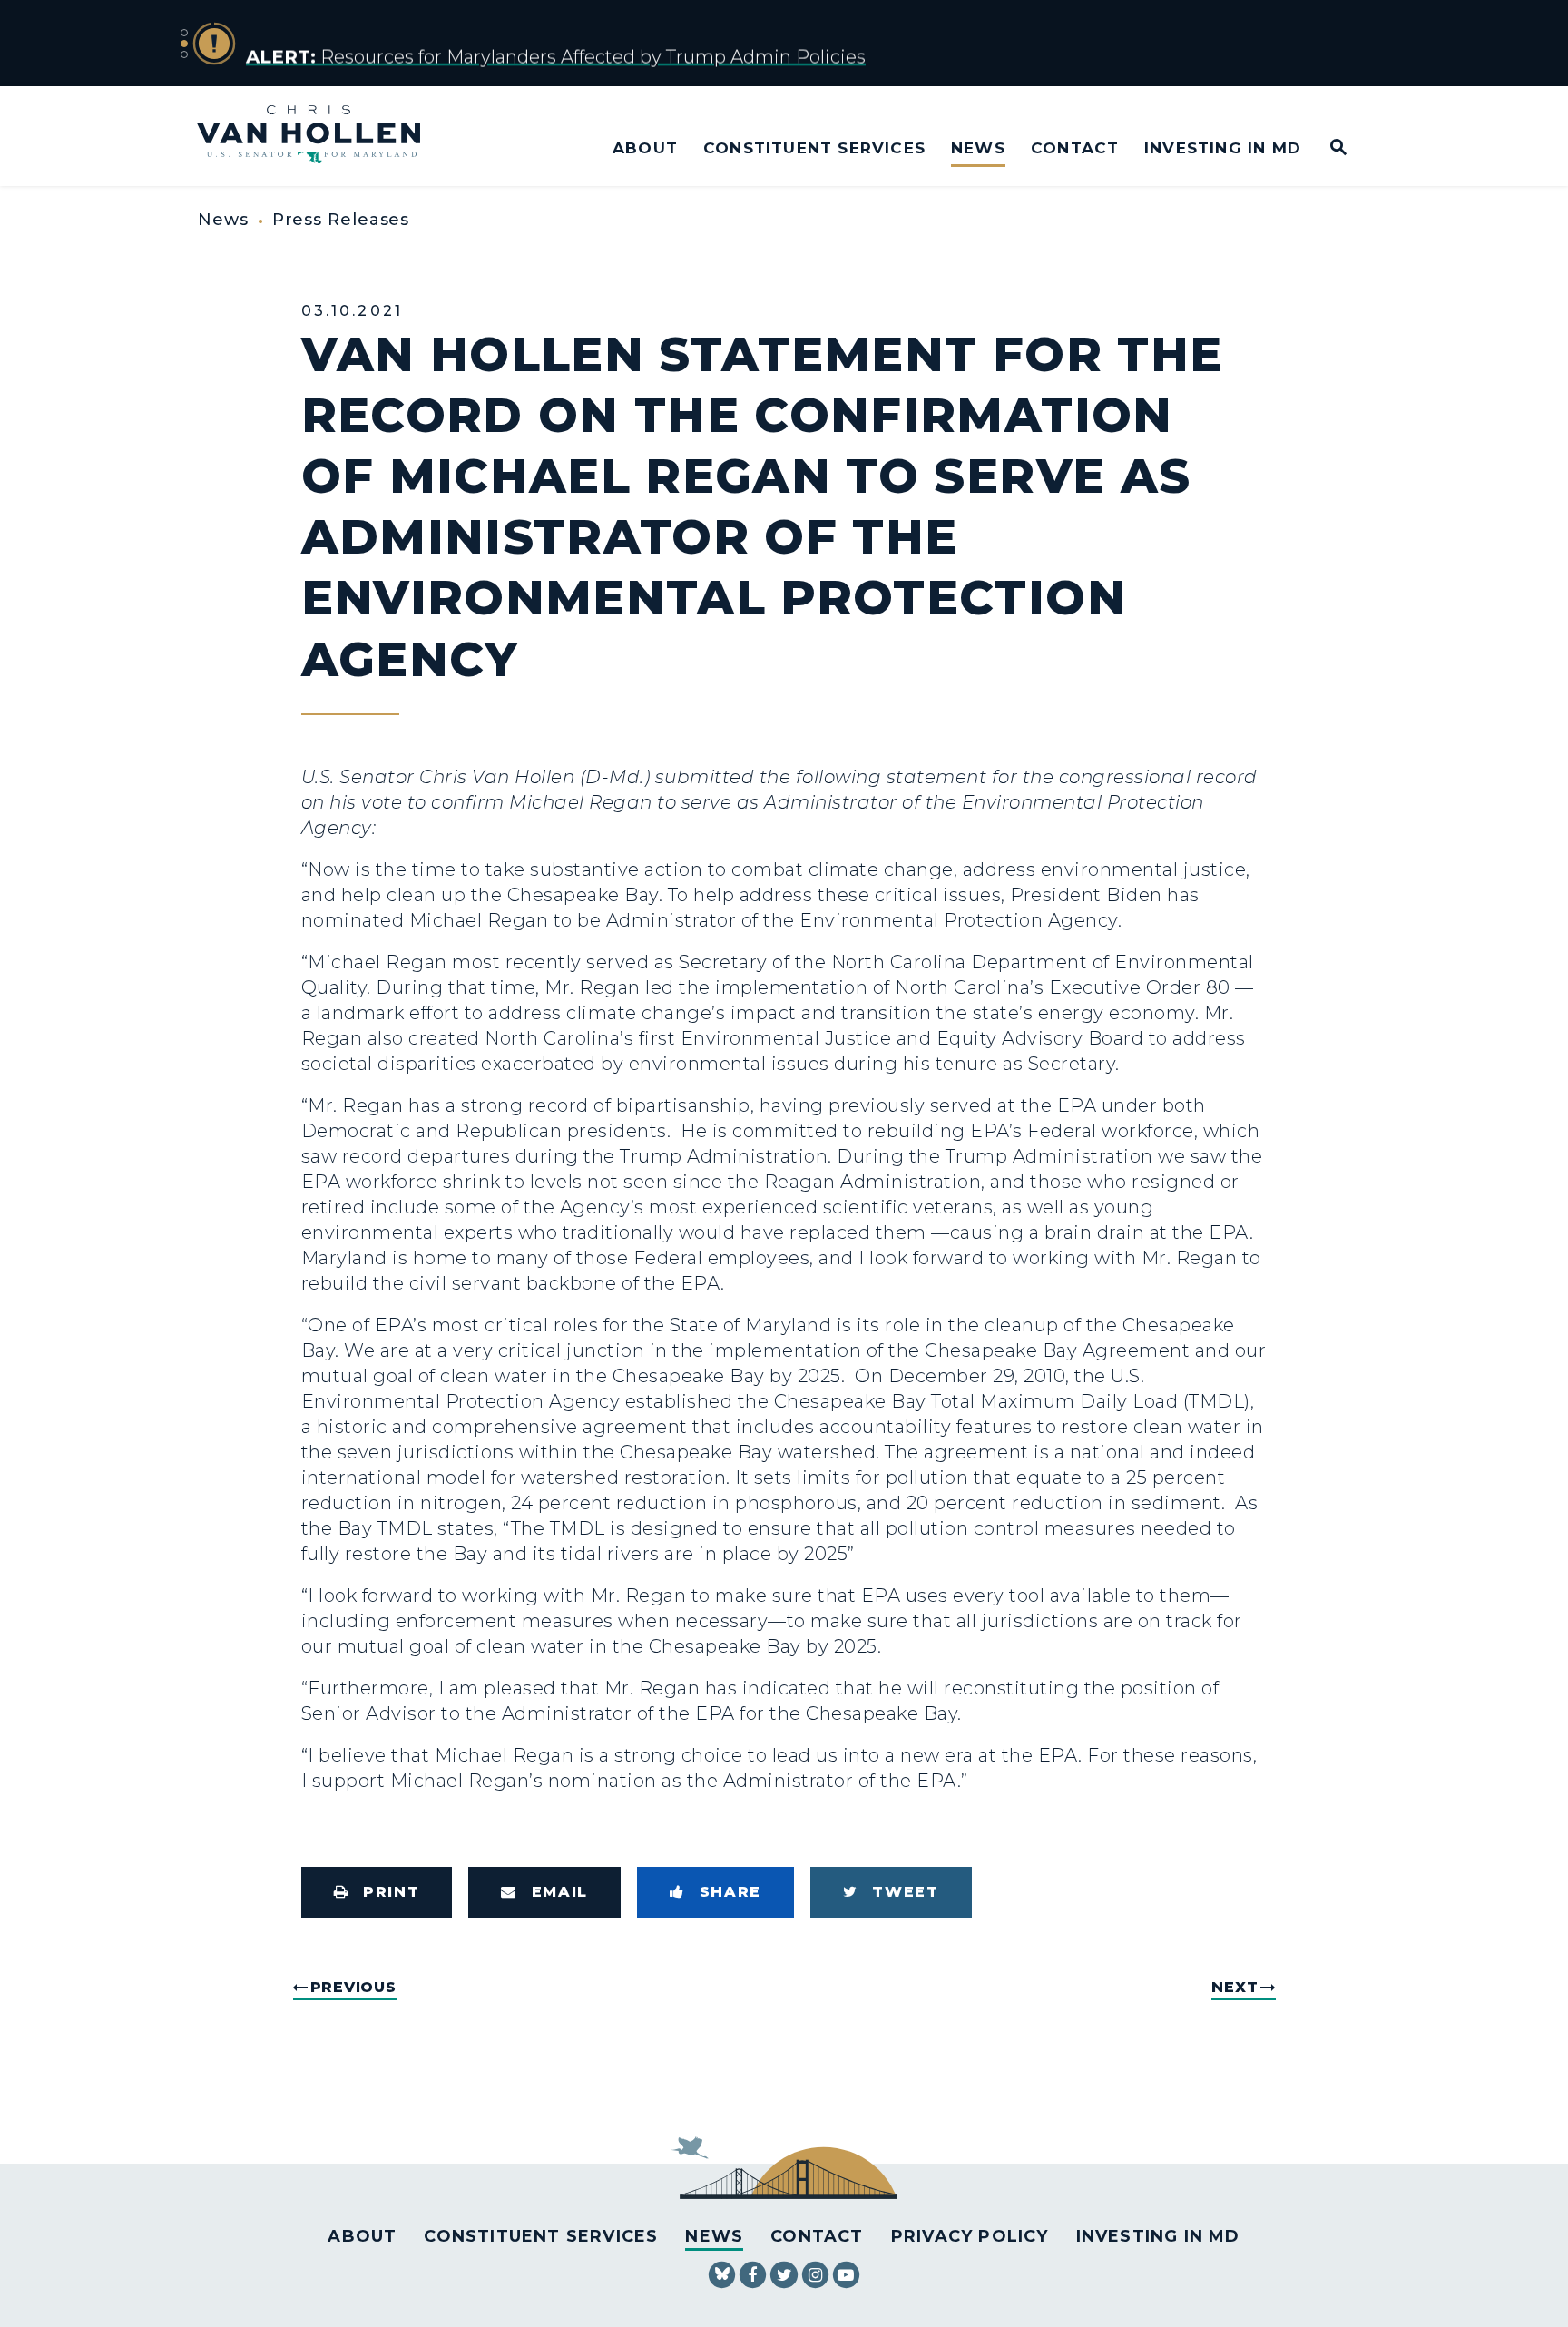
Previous (353, 1987)
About (645, 147)
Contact (1075, 147)
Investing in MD (1223, 147)
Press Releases (341, 220)
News (978, 147)
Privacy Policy (970, 2236)
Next (1235, 1987)
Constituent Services (814, 147)
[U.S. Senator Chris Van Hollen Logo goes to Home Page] (321, 137)
